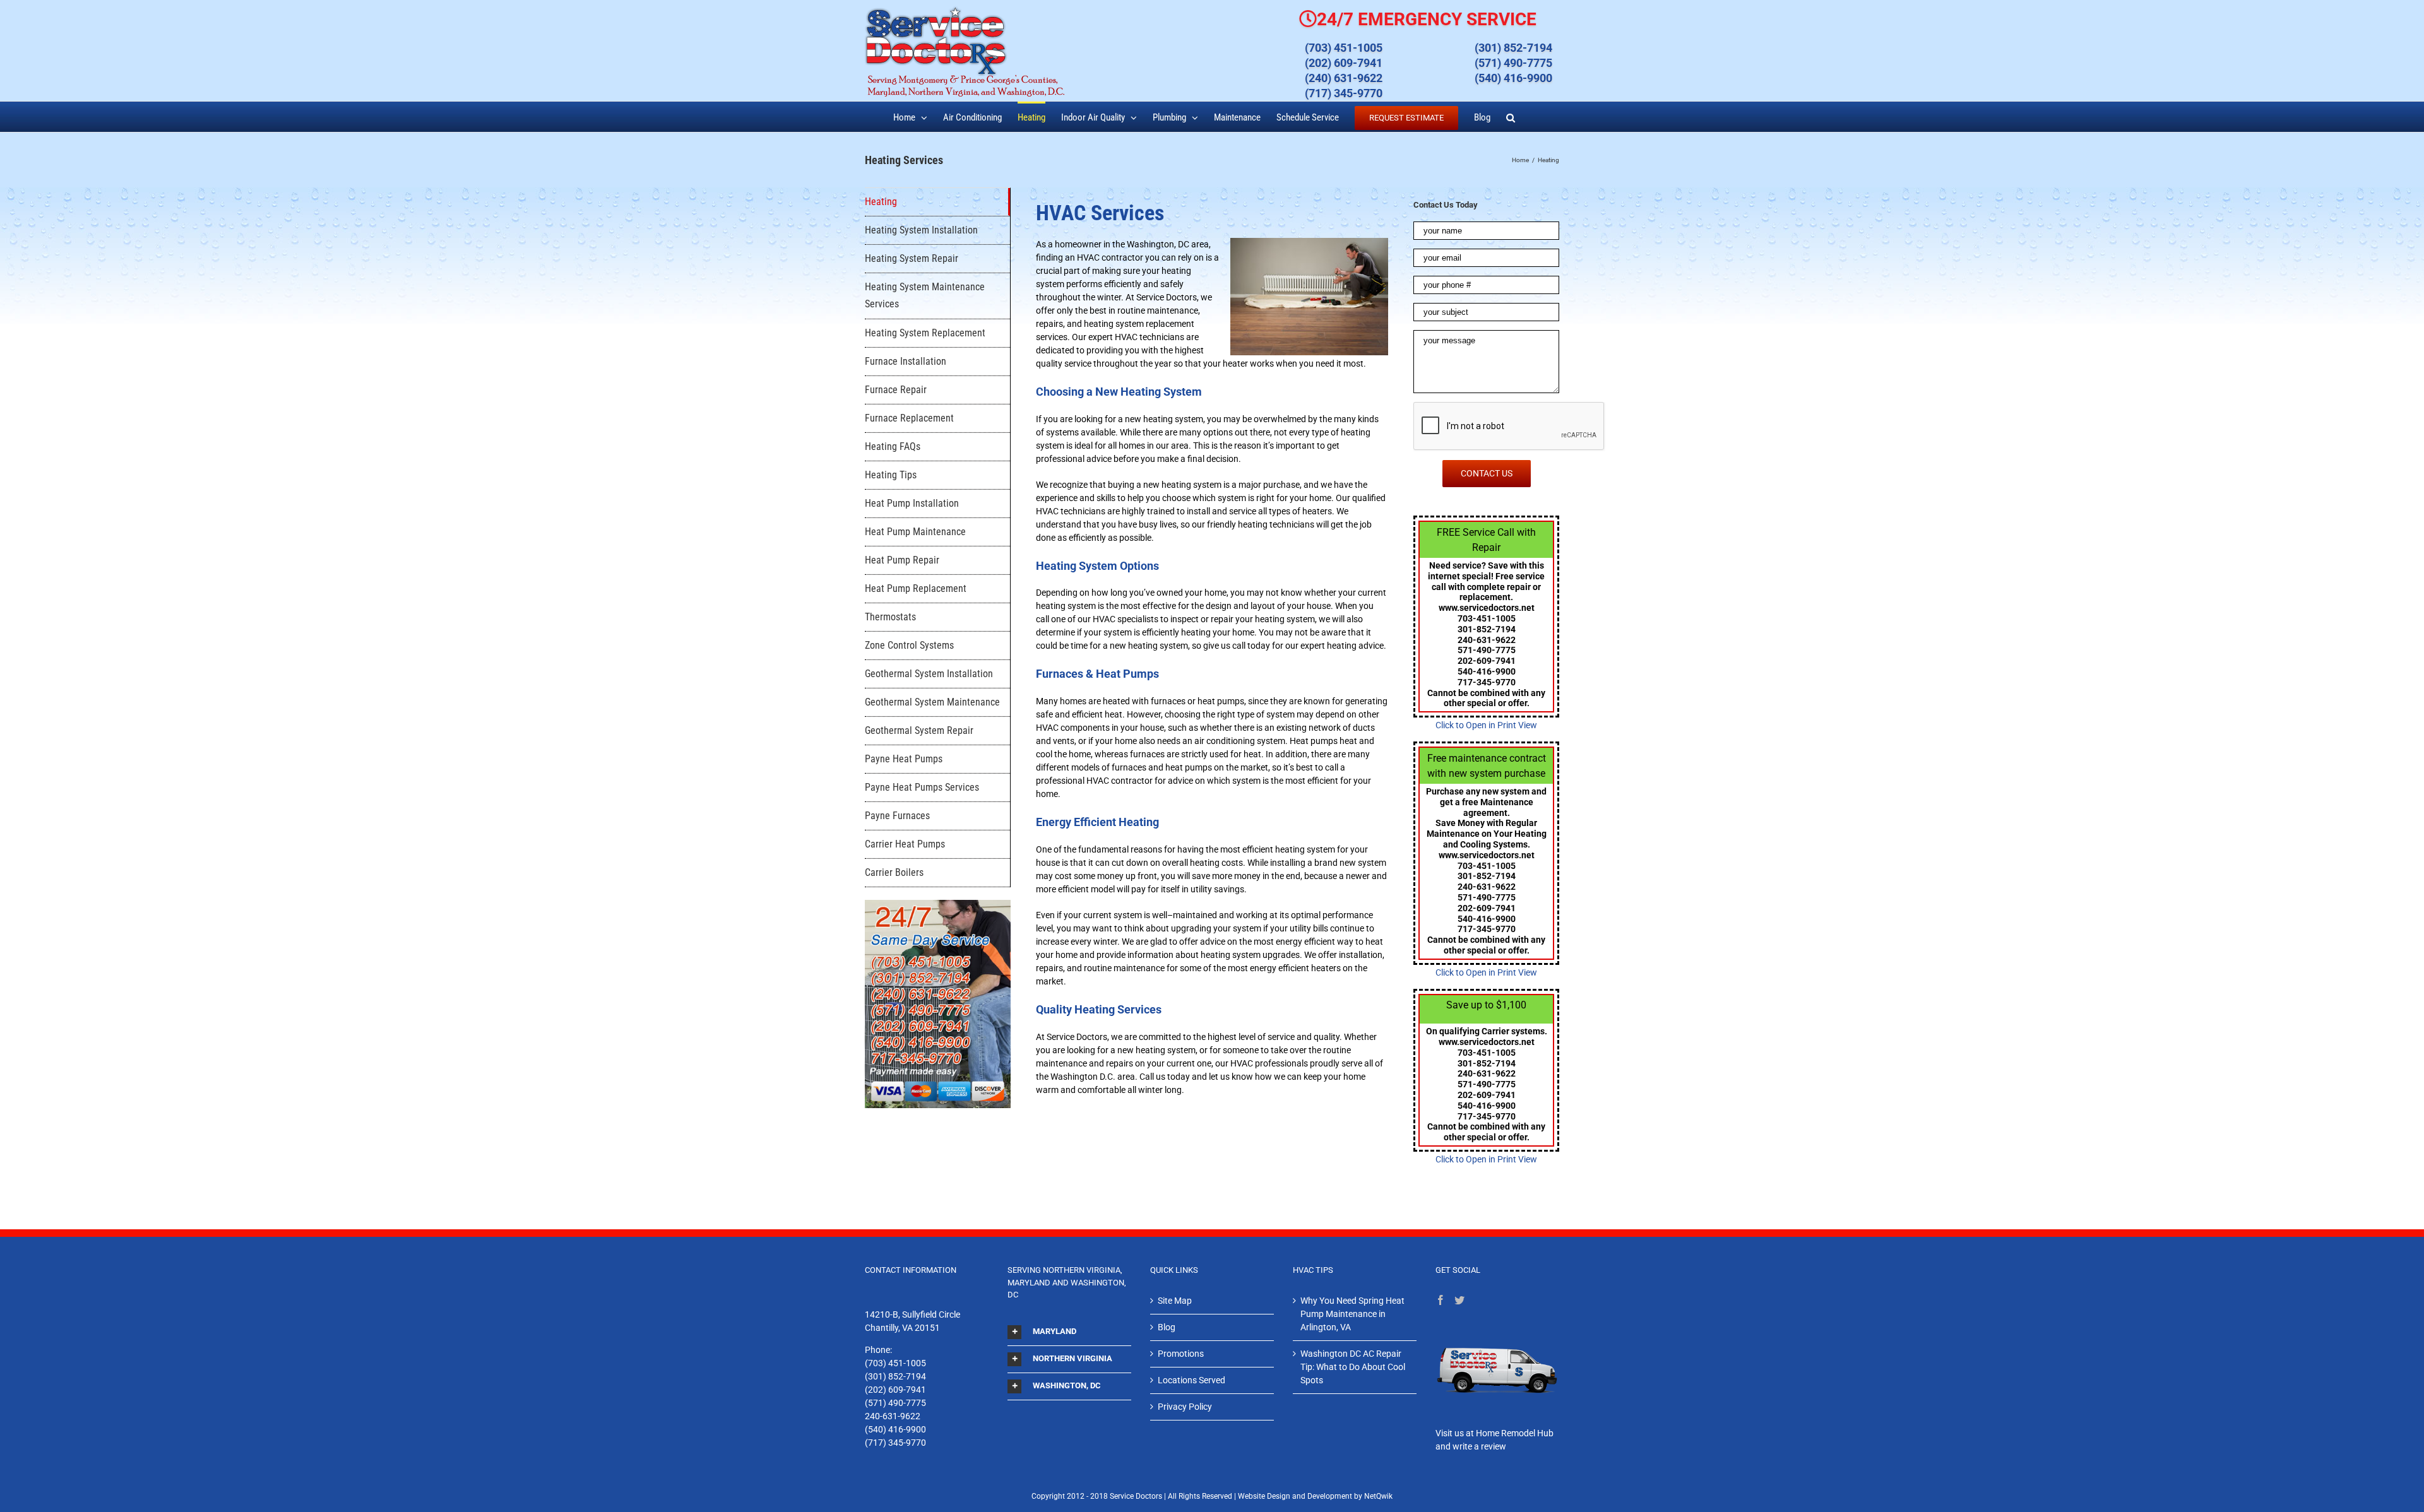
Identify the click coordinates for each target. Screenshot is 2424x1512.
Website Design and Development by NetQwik (1315, 1496)
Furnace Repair (896, 390)
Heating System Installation (921, 230)
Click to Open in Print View (1486, 725)
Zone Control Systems (909, 645)
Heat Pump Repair (902, 560)
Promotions (1181, 1354)
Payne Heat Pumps (904, 759)
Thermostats (890, 617)
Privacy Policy (1185, 1407)
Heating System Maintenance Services (925, 295)
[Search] (1511, 117)
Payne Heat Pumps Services (922, 787)
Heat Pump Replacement (916, 588)
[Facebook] (1441, 1300)
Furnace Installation (906, 361)
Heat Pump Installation (912, 503)
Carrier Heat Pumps (905, 844)
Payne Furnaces (897, 816)
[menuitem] (910, 117)
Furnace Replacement (909, 418)
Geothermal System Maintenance (932, 702)
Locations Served (1191, 1380)
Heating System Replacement (925, 333)
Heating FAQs (893, 446)
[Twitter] (1459, 1300)
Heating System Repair (912, 258)
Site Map (1175, 1301)
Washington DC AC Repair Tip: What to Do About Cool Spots (1353, 1367)
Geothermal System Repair (919, 730)
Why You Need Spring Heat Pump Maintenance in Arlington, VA (1352, 1314)
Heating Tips (891, 475)
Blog (1167, 1327)
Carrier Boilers (894, 872)
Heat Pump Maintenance (915, 532)
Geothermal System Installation (929, 674)
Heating (881, 202)
